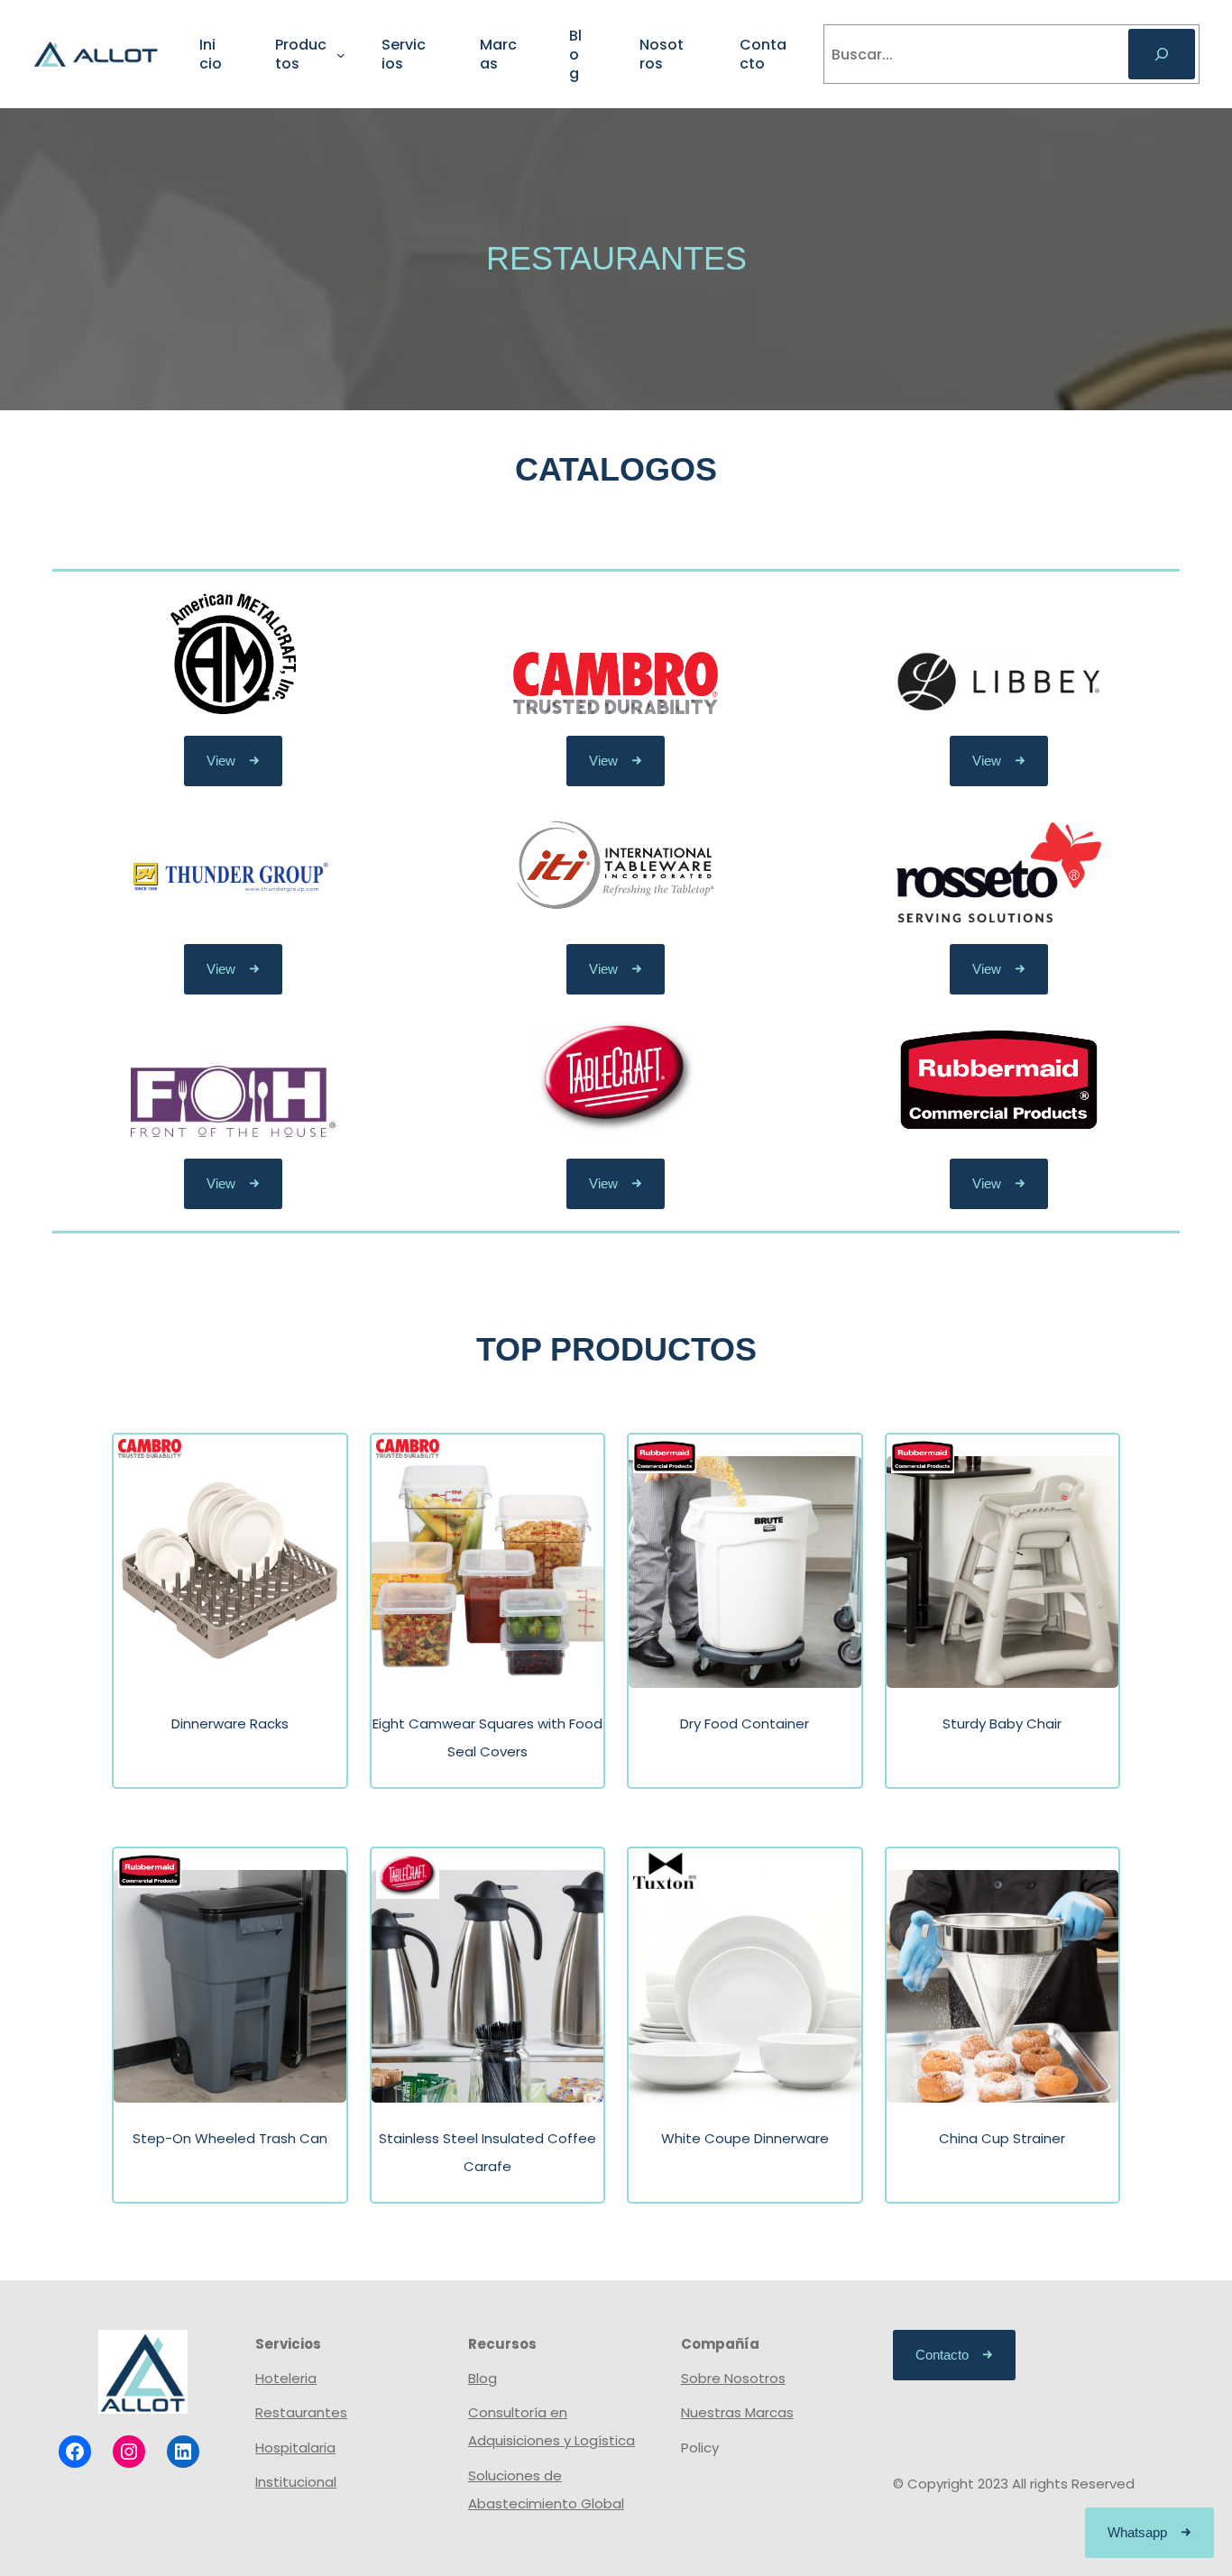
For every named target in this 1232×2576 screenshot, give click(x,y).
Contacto (942, 2355)
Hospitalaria (295, 2448)
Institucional (296, 2482)
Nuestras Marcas (737, 2412)
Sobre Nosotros (733, 2378)
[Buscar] (1162, 54)
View (221, 761)
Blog (483, 2378)
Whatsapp (1137, 2532)
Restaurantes (301, 2412)
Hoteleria (286, 2378)
